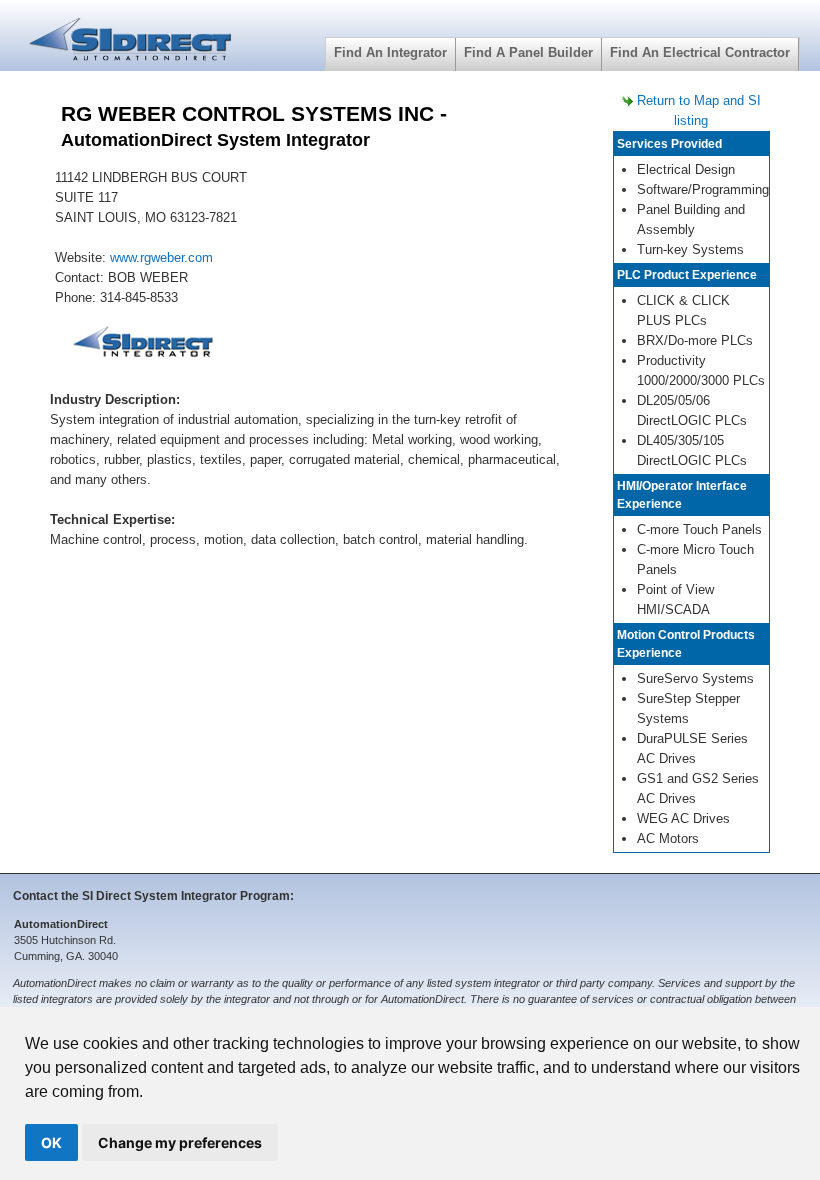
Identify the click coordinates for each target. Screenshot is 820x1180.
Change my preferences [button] (180, 1142)
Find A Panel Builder (528, 52)
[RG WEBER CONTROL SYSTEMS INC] (144, 345)
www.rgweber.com (161, 257)
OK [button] (51, 1142)
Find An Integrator (390, 52)
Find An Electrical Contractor (700, 52)
